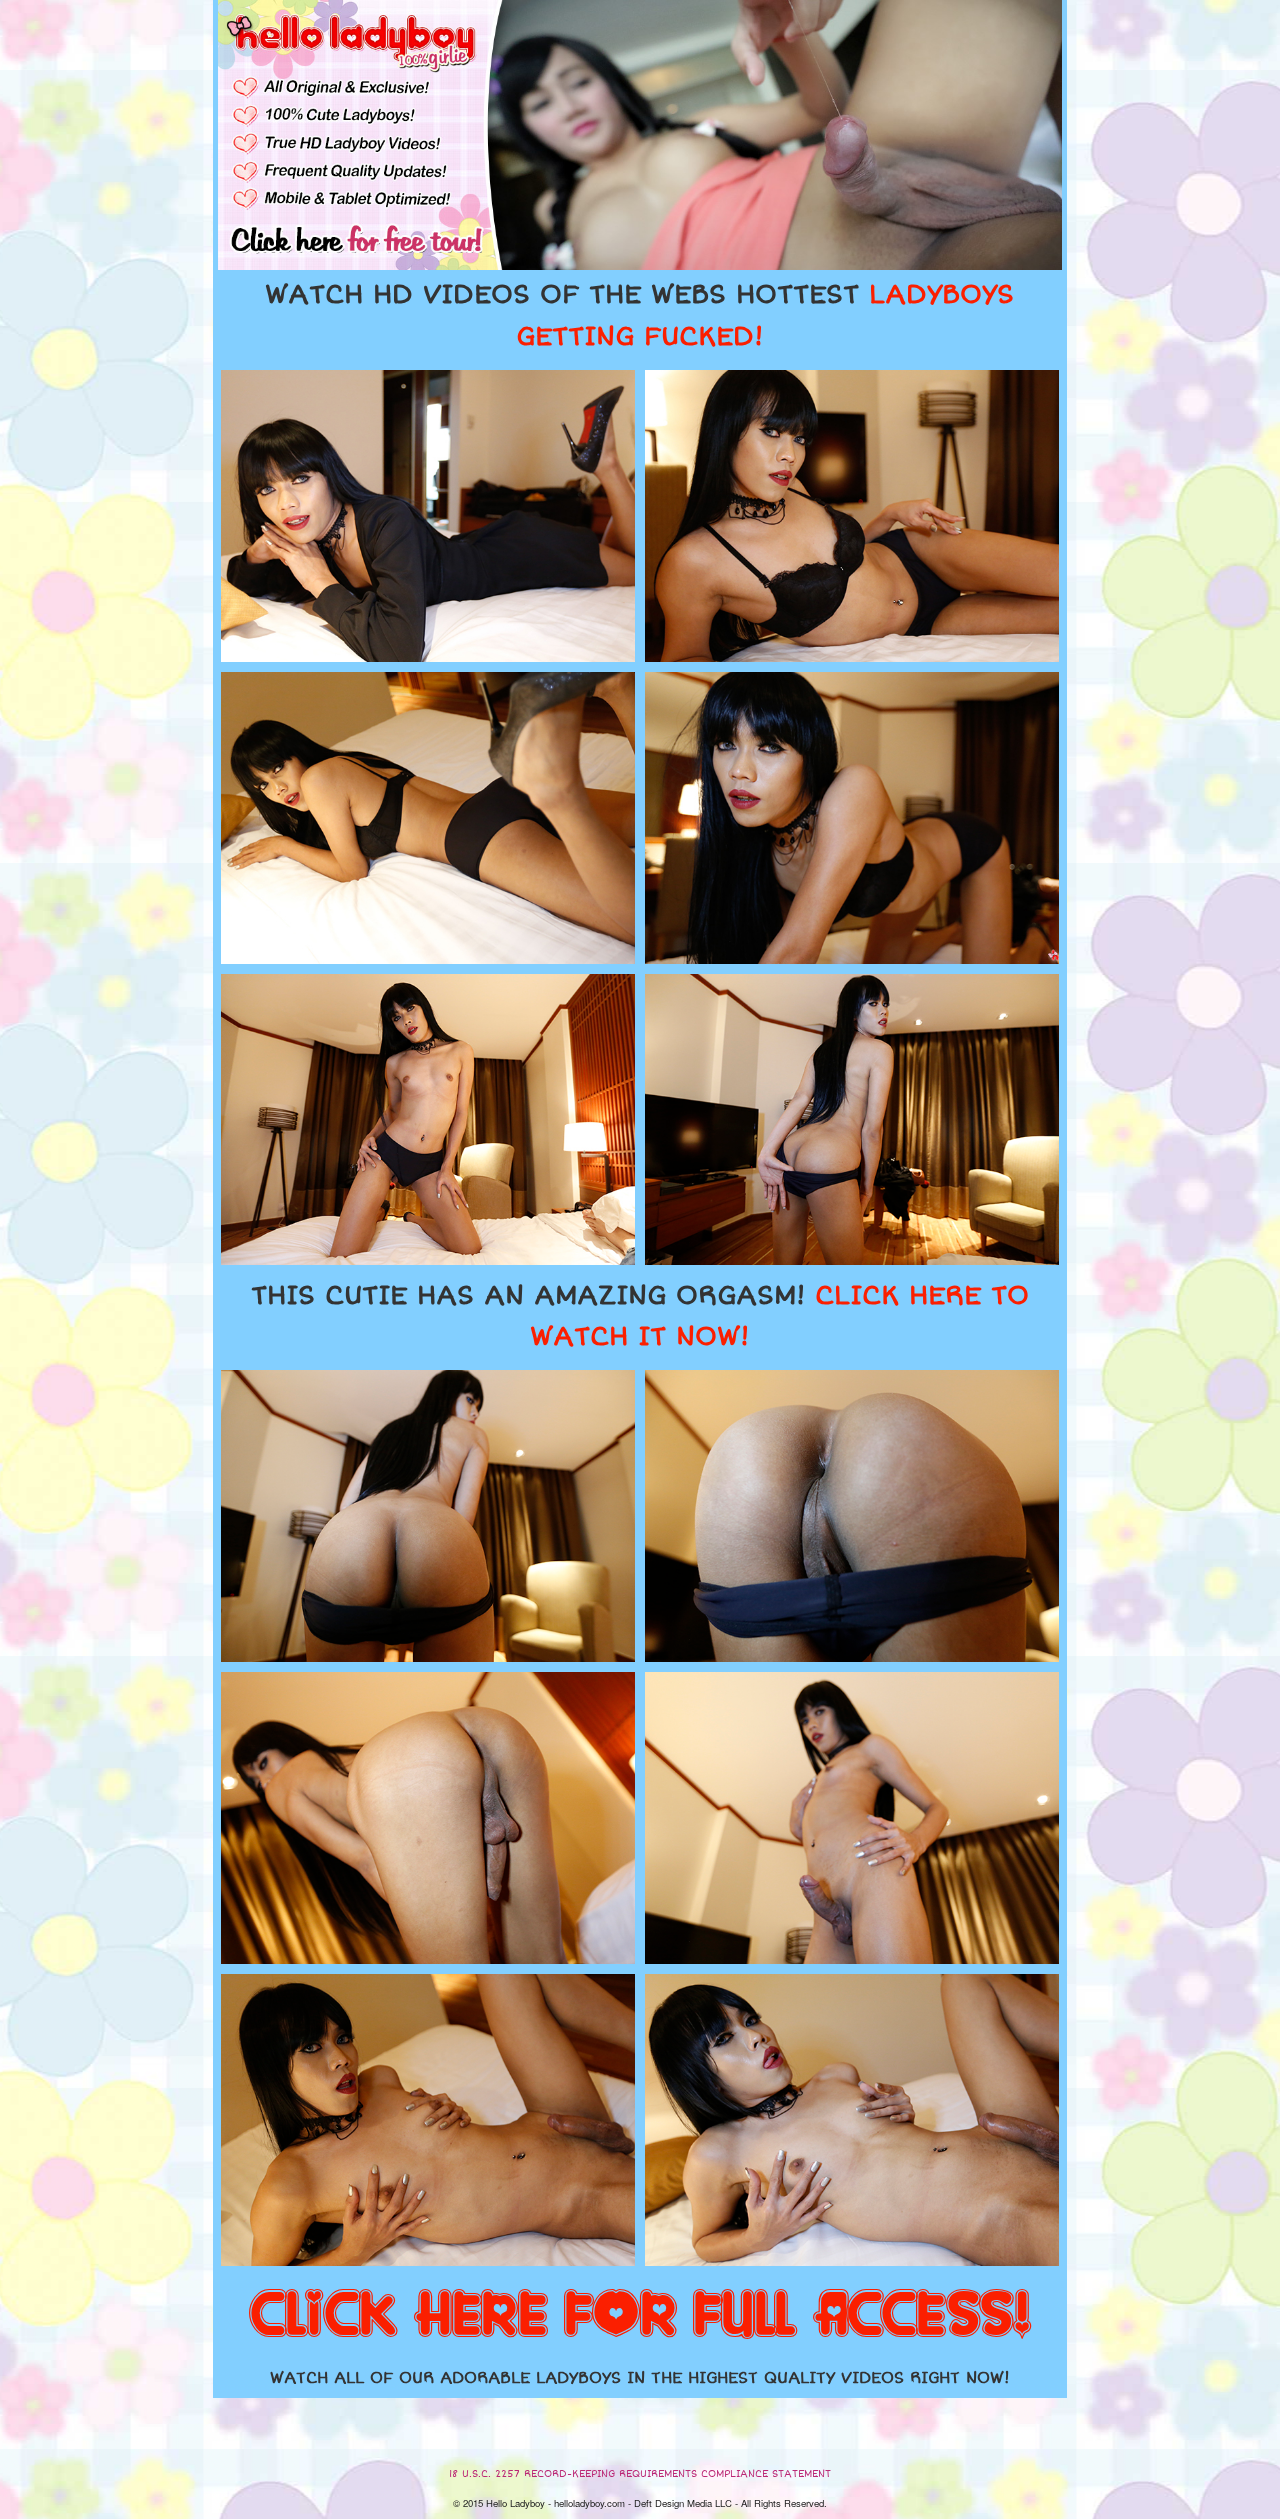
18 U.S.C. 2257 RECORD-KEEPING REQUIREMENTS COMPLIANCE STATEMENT (640, 2474)
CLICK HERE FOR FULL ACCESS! (640, 2316)
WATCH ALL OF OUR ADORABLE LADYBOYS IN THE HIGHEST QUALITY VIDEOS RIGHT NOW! (640, 2378)
